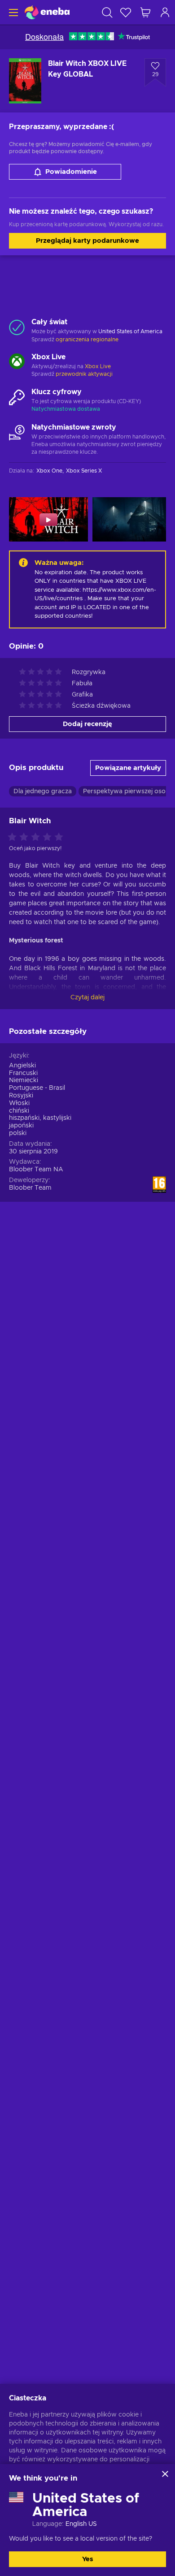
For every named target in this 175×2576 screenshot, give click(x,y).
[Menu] (12, 12)
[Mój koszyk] (145, 12)
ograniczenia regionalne (87, 340)
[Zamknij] (165, 2474)
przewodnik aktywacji (84, 374)
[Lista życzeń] (126, 12)
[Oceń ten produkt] (38, 838)
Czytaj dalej (87, 998)
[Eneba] (47, 12)
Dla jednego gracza (43, 791)
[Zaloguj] (165, 12)
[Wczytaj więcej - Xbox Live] (17, 362)
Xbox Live (98, 366)
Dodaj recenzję (87, 724)
